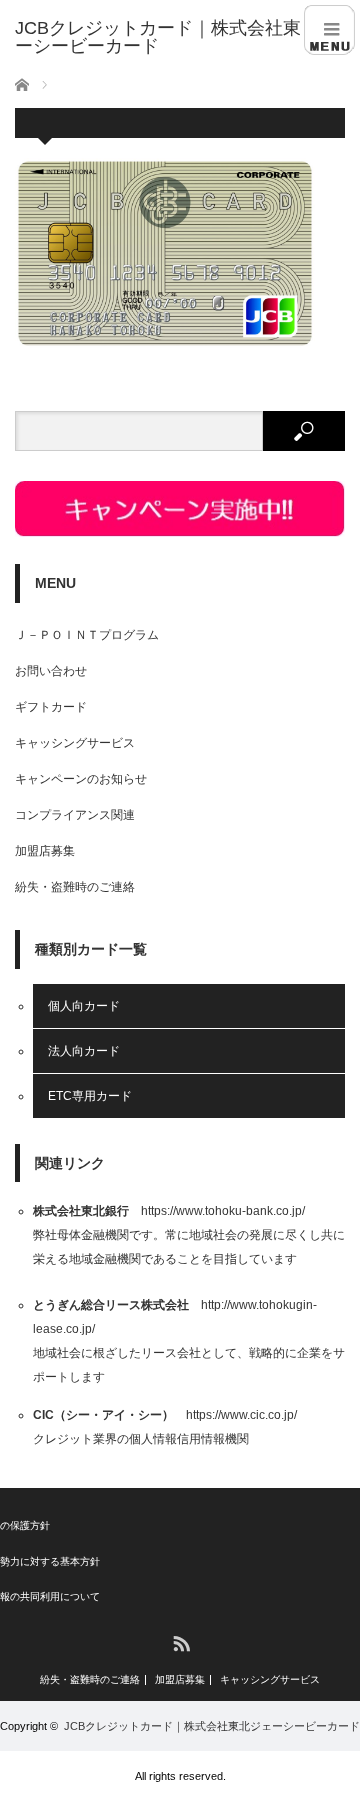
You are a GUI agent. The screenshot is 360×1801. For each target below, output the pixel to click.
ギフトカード (51, 707)
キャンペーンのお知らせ (81, 779)
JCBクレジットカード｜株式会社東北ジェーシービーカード (212, 1726)
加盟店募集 (45, 851)
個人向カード (84, 1006)
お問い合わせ (51, 671)
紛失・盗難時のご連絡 (75, 887)
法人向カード (84, 1051)
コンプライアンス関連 (75, 815)
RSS (180, 1642)
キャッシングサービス (75, 743)
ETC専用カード (90, 1096)
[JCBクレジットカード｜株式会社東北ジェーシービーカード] (187, 37)
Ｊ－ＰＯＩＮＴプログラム (87, 635)
